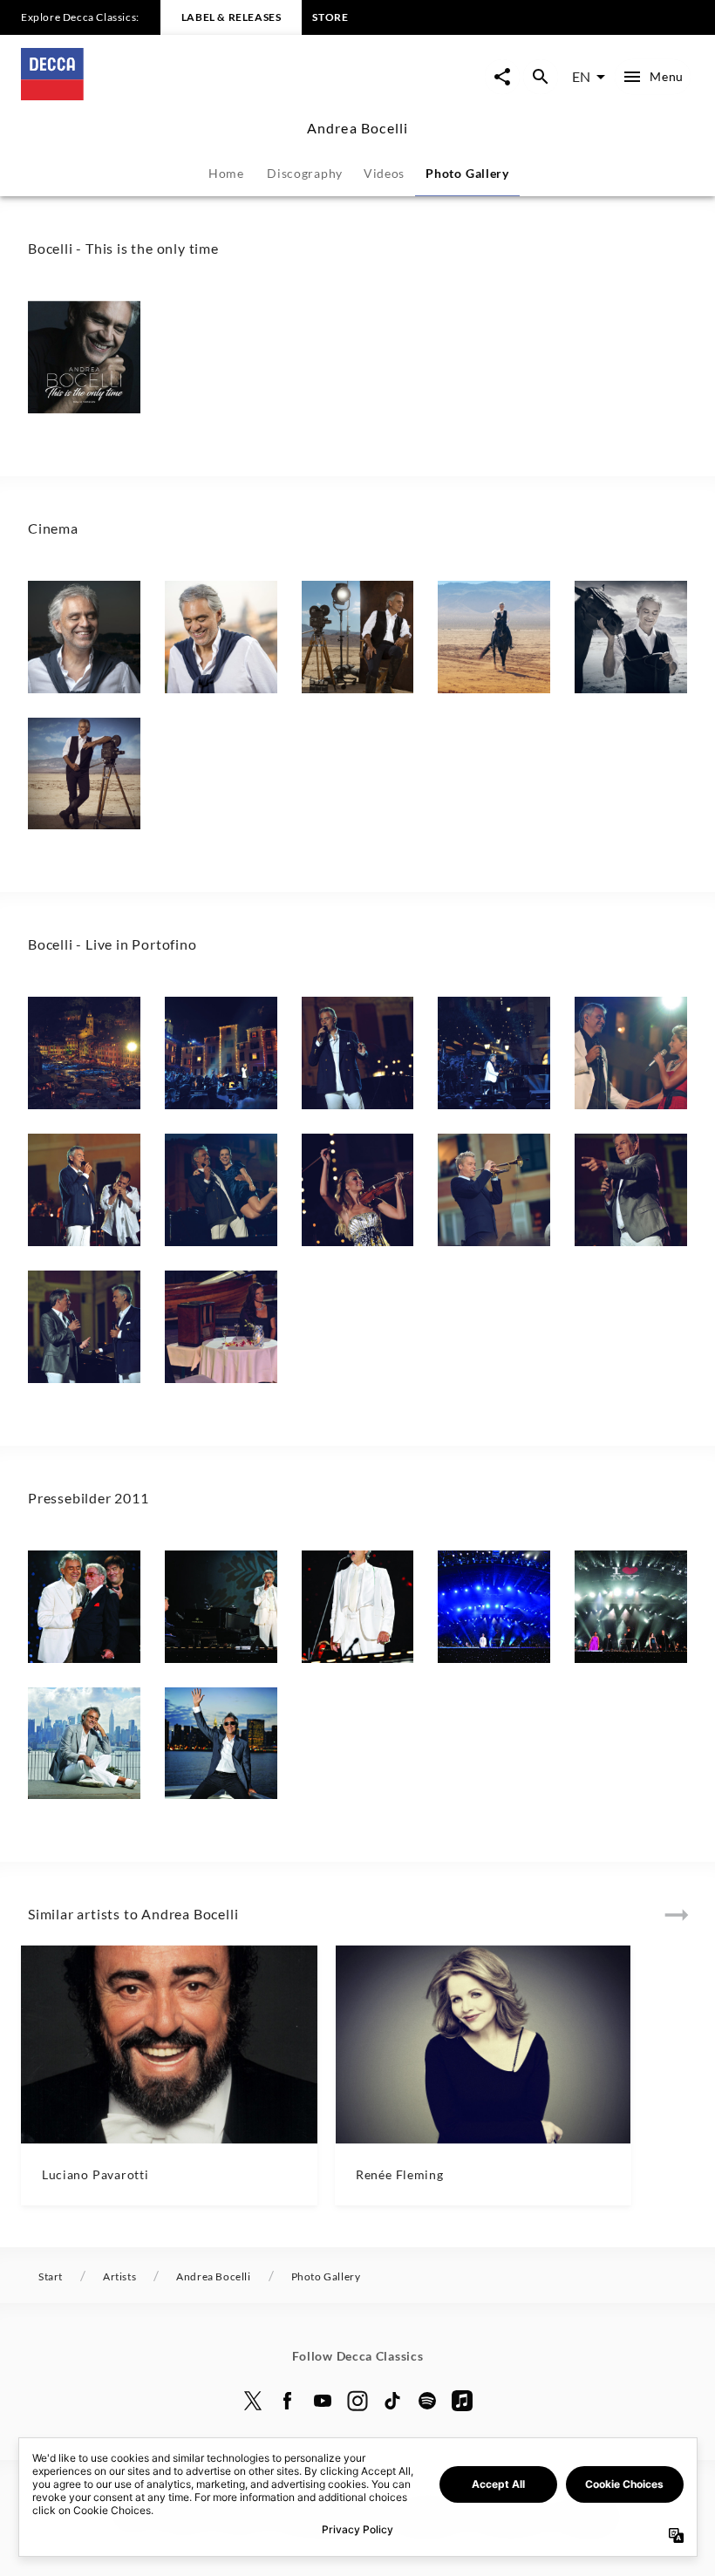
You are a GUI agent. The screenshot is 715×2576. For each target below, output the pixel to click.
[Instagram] (357, 2401)
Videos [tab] (384, 173)
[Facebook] (288, 2401)
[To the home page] (189, 95)
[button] (84, 357)
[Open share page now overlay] (502, 77)
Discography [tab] (305, 173)
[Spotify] (427, 2401)
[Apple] (462, 2401)
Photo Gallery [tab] (467, 173)
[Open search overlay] (541, 77)
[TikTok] (392, 2401)
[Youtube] (323, 2401)
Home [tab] (226, 173)
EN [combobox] (581, 76)
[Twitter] (253, 2401)
